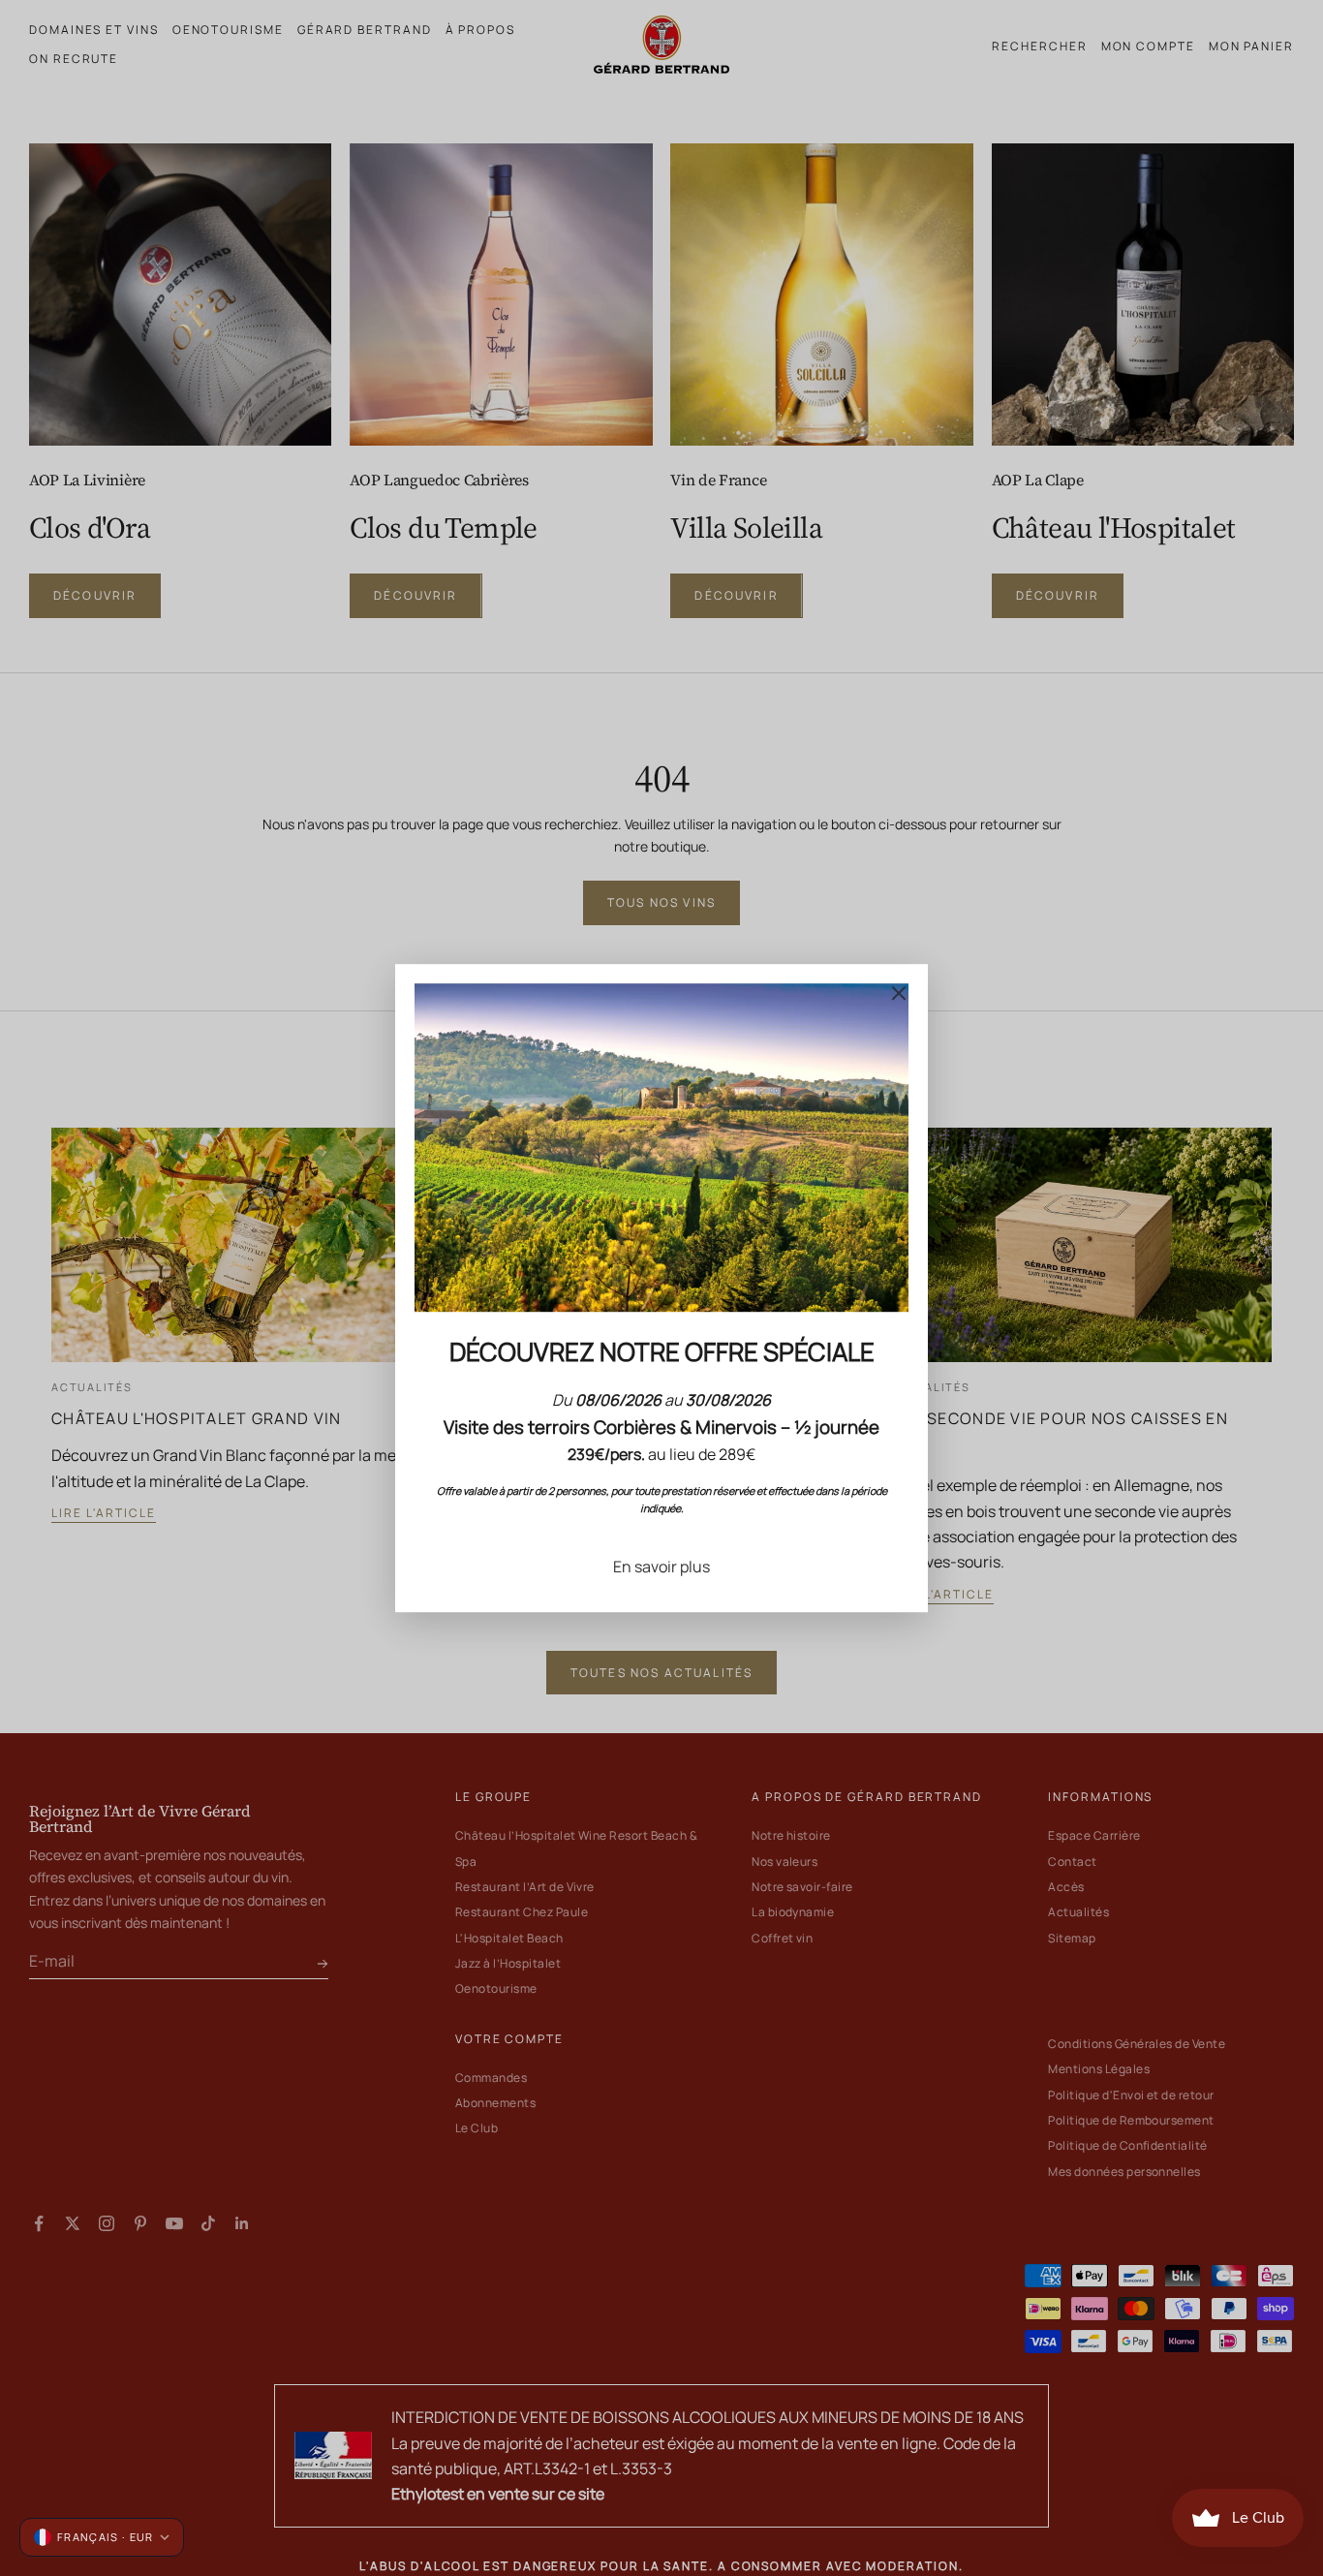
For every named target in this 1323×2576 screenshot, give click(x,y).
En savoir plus (661, 1567)
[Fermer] (899, 993)
